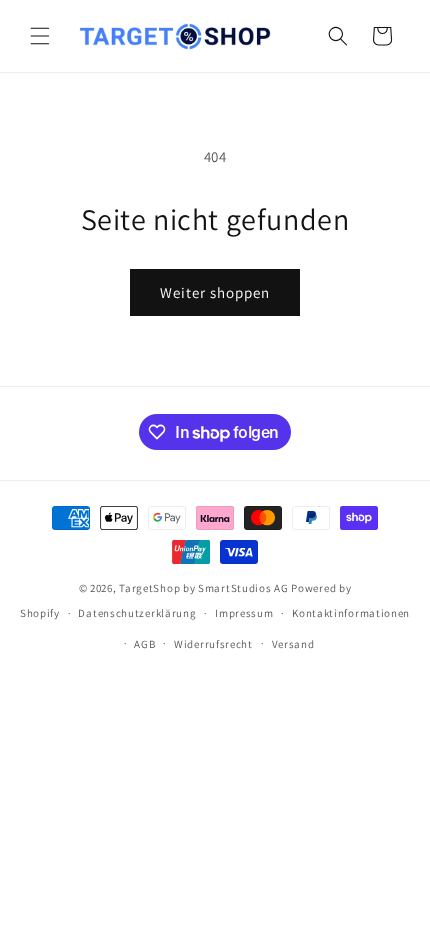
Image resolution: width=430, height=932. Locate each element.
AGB (144, 644)
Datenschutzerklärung (137, 613)
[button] (40, 36)
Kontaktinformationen (351, 613)
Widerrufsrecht (213, 644)
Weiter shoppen (215, 292)
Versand (293, 644)
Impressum (244, 613)
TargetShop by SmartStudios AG (203, 588)
